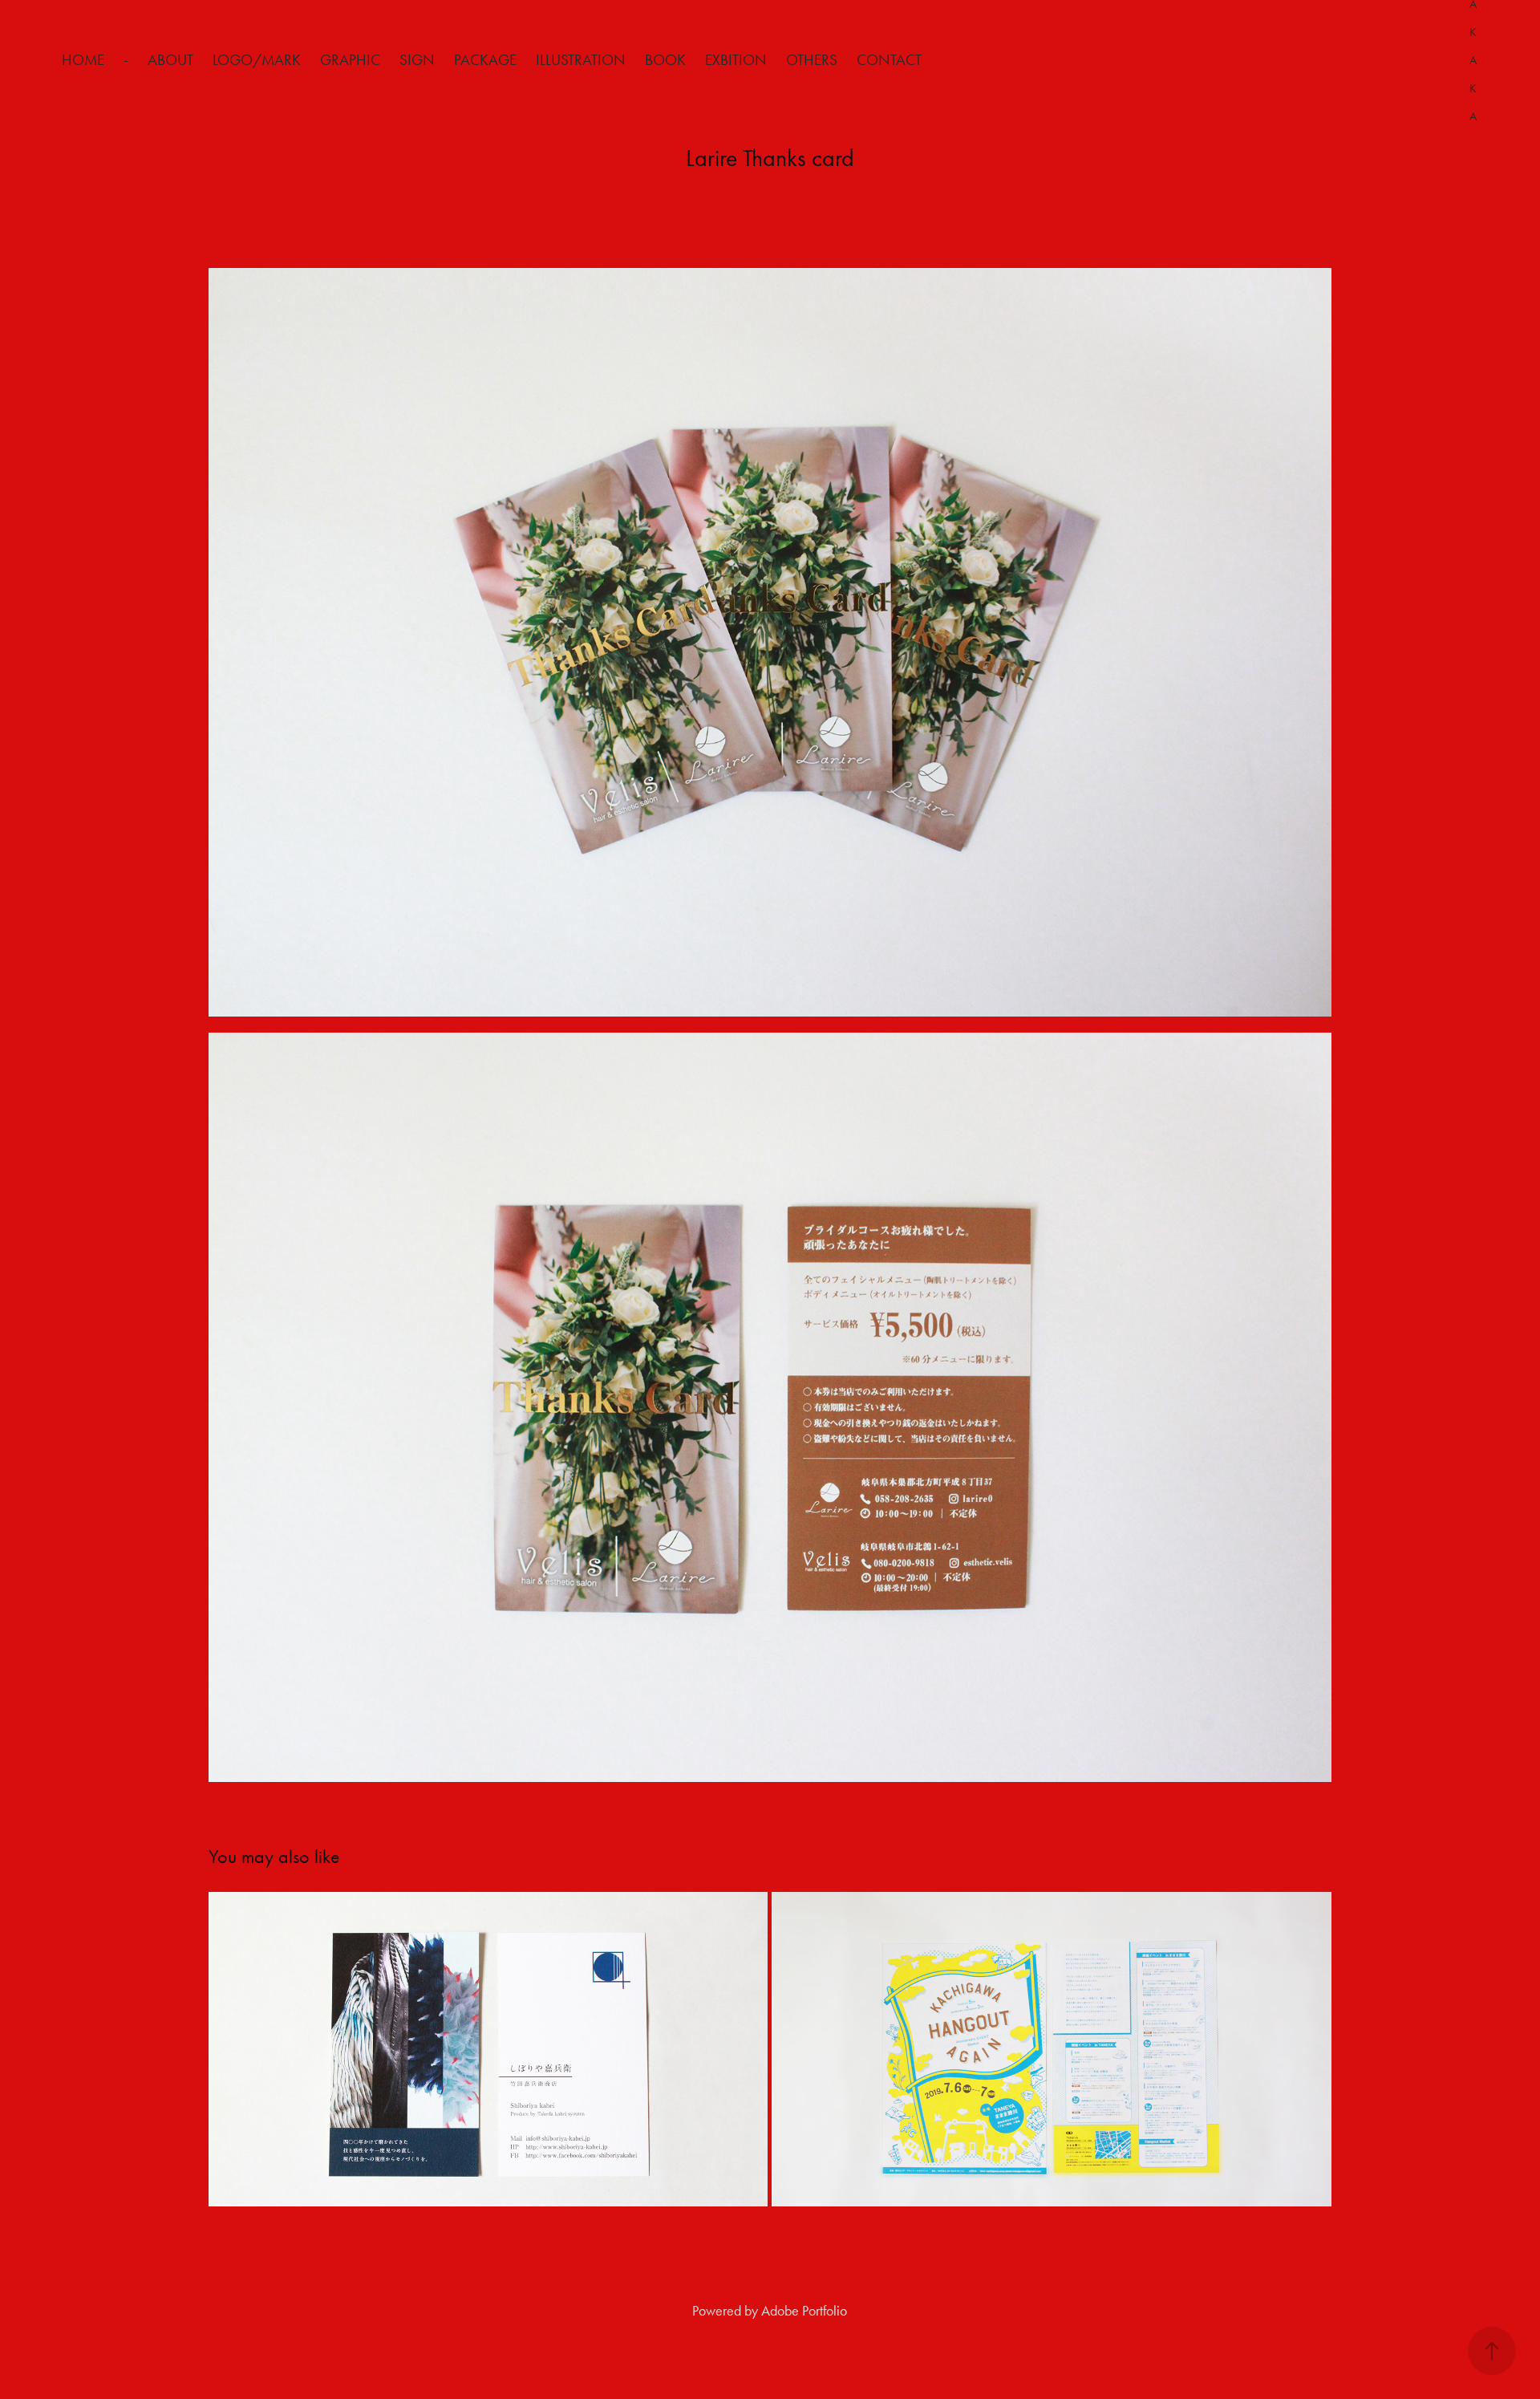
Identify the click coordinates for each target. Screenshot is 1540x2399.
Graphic (350, 60)
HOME (83, 60)
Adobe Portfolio (804, 2311)
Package (485, 60)
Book (665, 60)
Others (812, 60)
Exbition (736, 60)
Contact (889, 60)
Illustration (581, 60)
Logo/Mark (257, 60)
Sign (417, 60)
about (170, 60)
